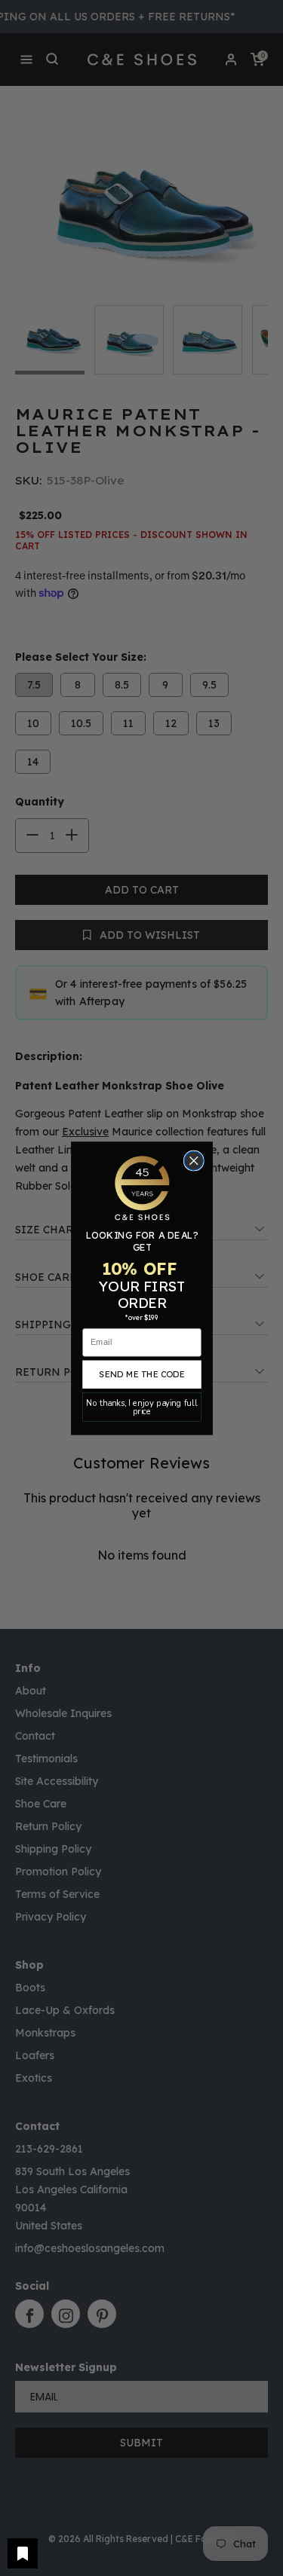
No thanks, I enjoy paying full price (142, 1407)
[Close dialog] (194, 1161)
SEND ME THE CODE (141, 1374)
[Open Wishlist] (23, 2553)
